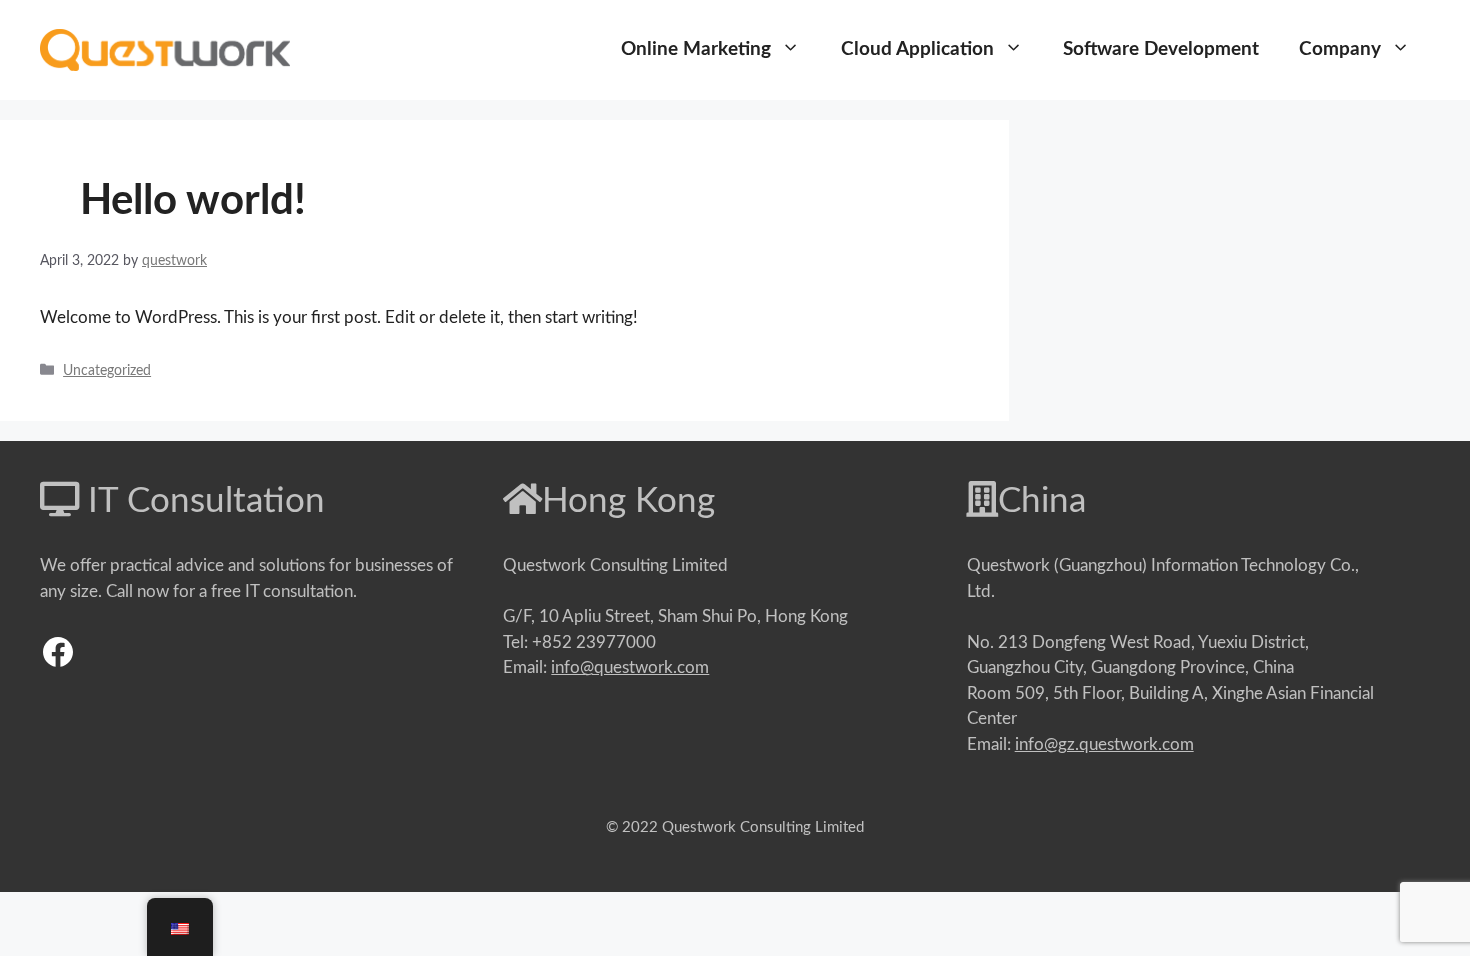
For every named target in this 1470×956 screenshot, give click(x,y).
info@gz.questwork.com (1104, 744)
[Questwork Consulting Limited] (165, 48)
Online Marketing (696, 49)
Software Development (1161, 49)
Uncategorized (107, 370)
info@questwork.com (630, 667)
